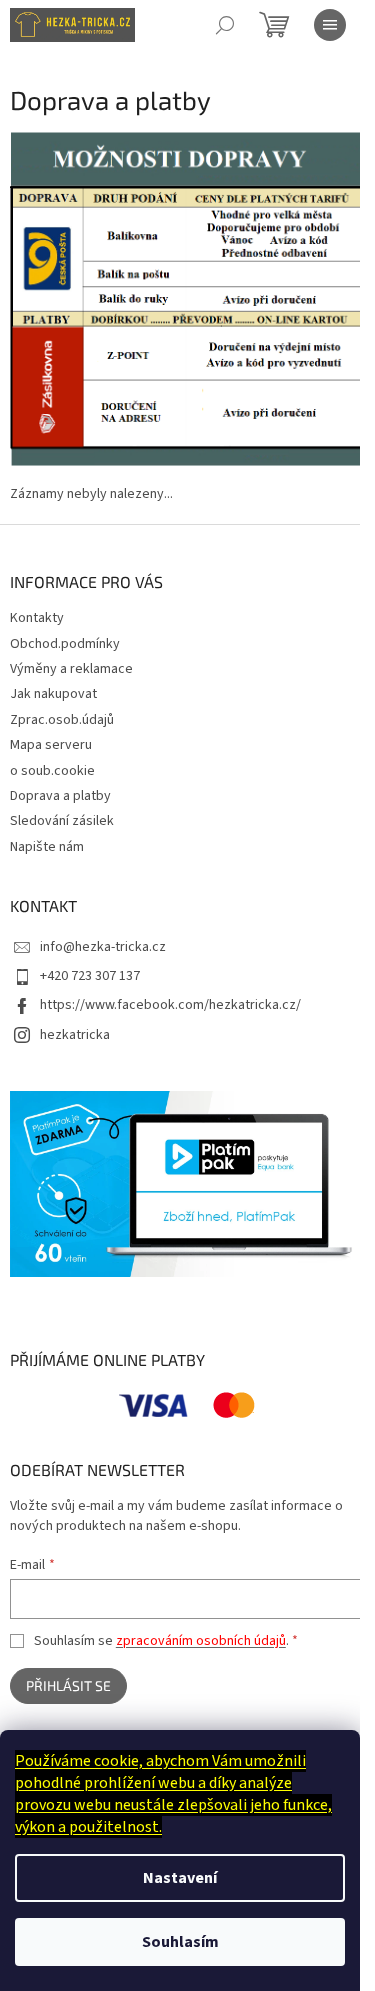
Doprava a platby (60, 796)
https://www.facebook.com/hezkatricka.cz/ (170, 1005)
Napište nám (47, 847)
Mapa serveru (51, 745)
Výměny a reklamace (71, 669)
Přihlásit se (68, 1685)
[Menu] (330, 25)
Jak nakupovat (53, 694)
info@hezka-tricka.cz (103, 947)
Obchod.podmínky (65, 644)
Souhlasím (180, 1942)
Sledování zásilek (62, 821)
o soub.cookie (52, 771)
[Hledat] (225, 25)
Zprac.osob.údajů (62, 720)
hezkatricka (75, 1035)
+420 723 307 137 (90, 976)
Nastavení (180, 1878)
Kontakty (37, 618)
